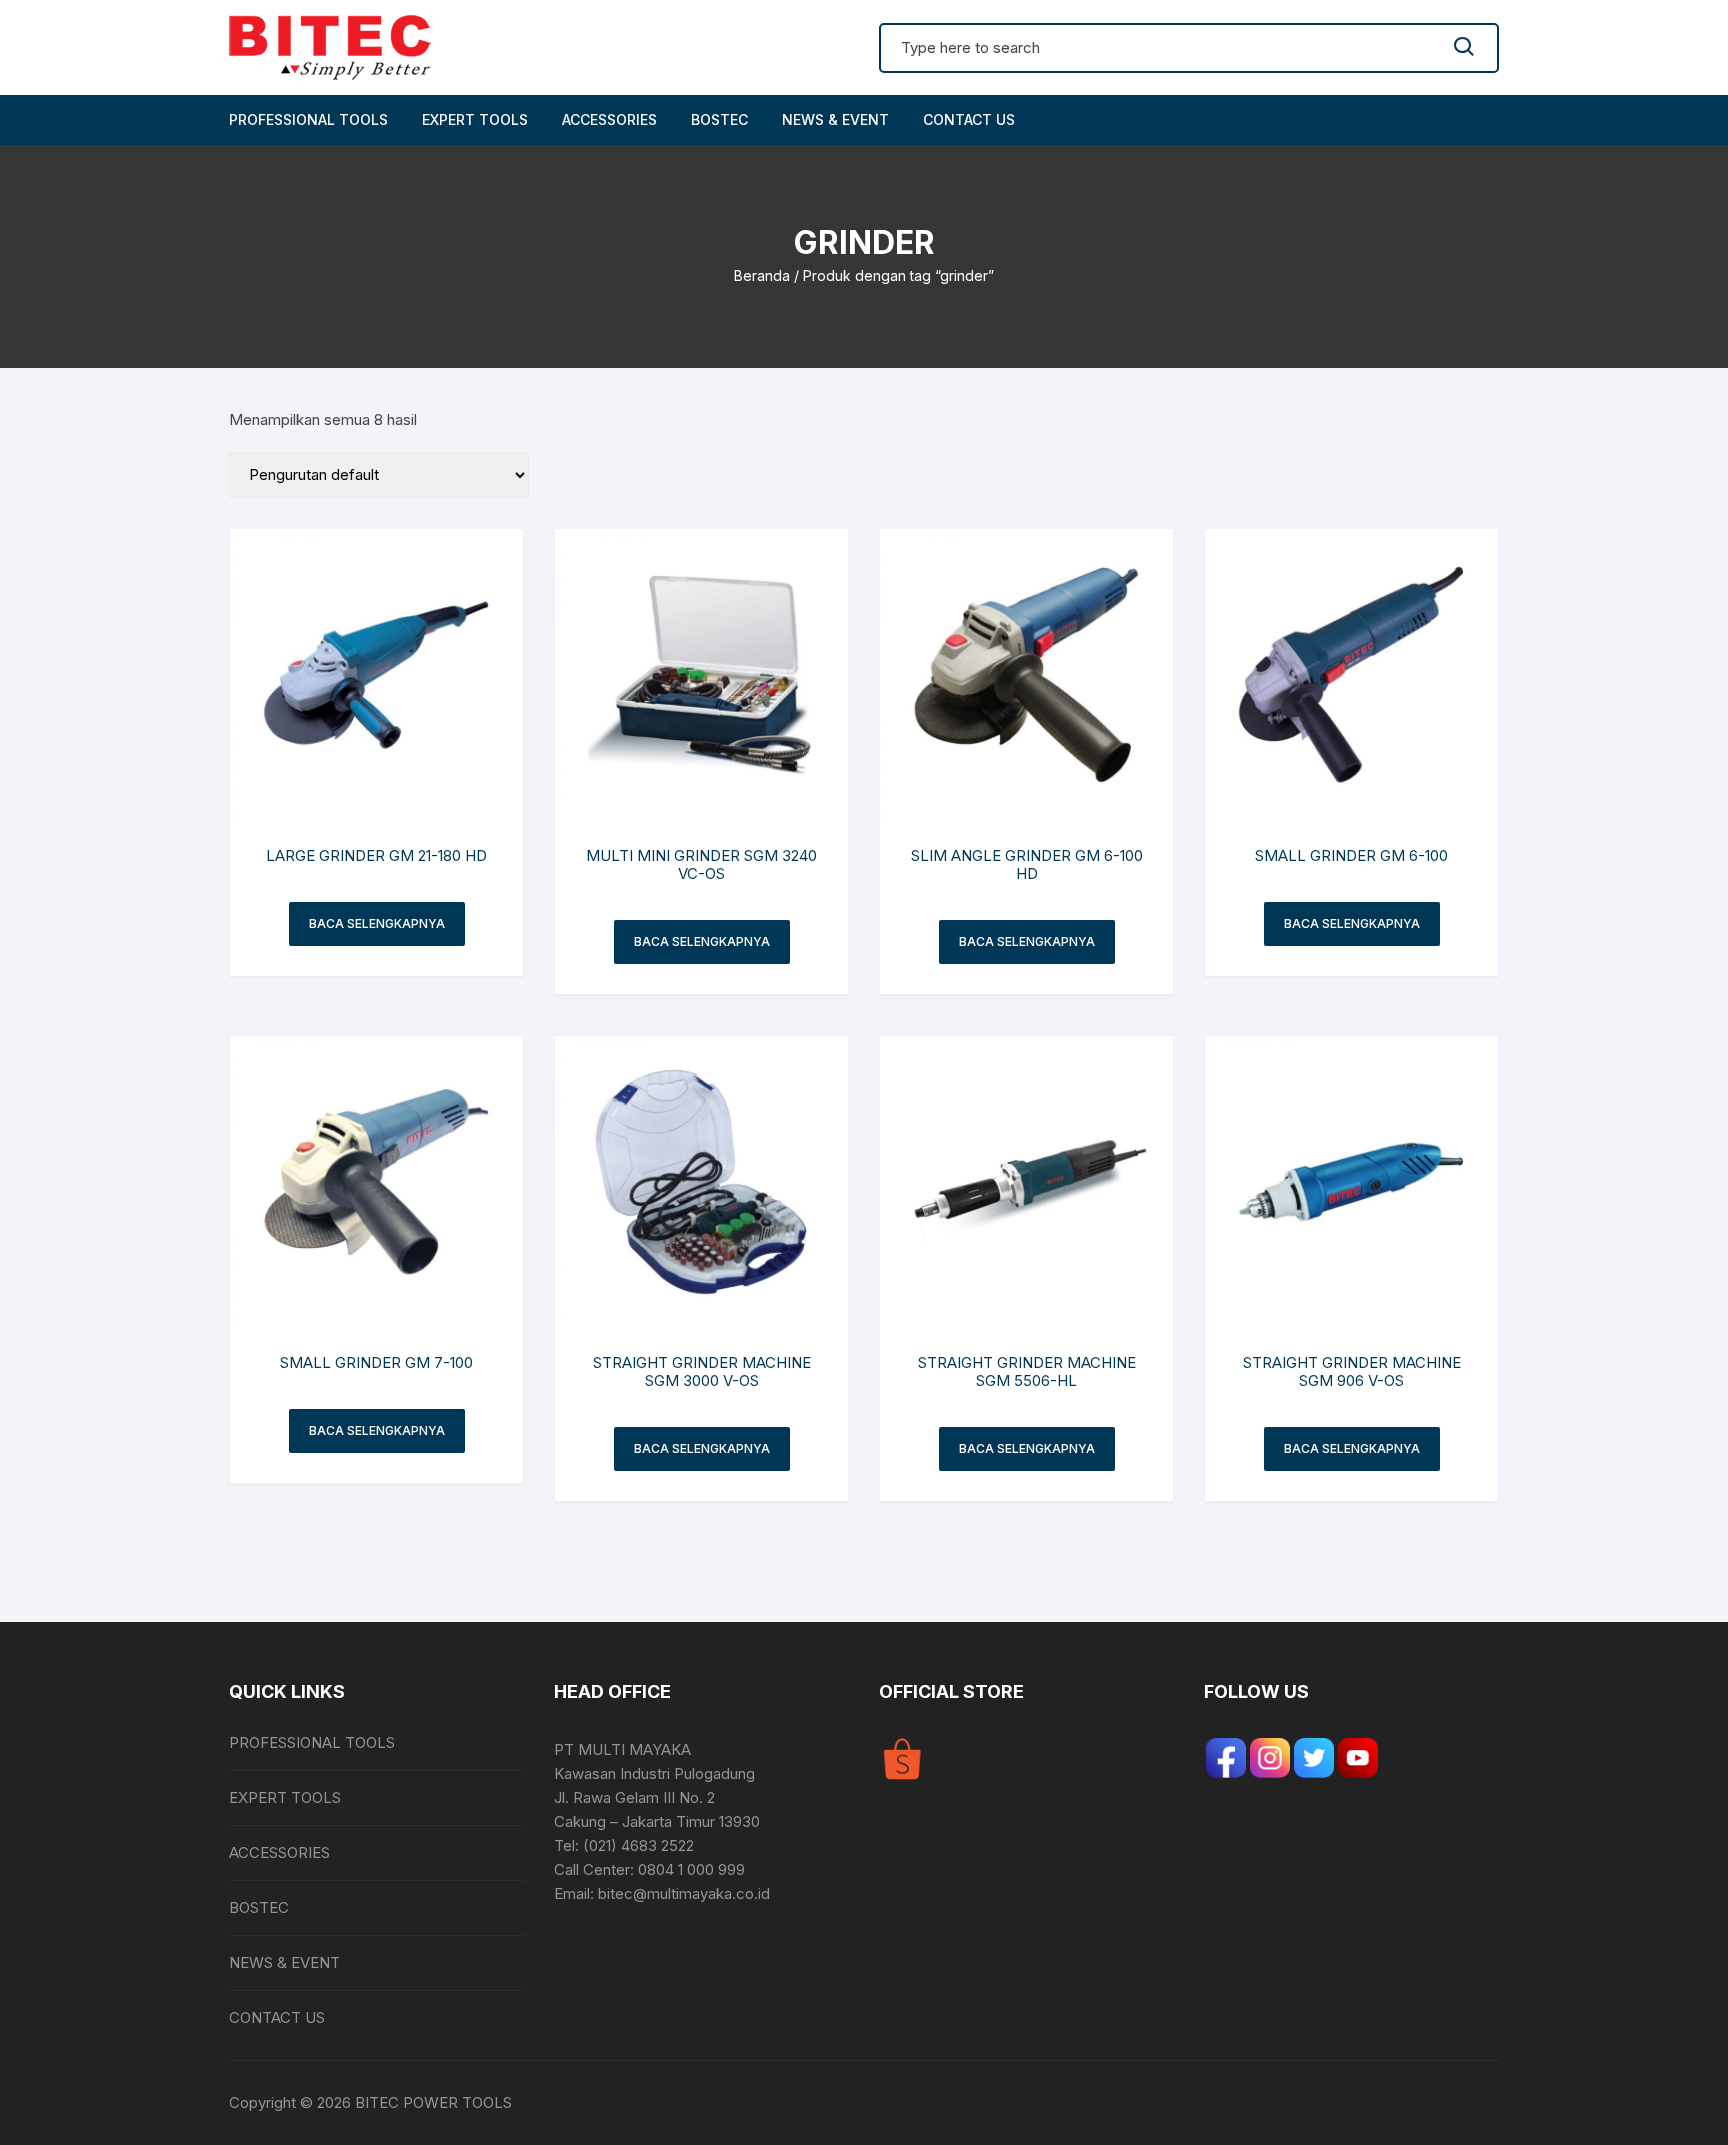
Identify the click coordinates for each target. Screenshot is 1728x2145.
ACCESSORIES (609, 119)
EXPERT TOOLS (475, 119)
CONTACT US (969, 119)
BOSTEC (719, 119)
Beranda (762, 275)
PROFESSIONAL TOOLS (308, 119)
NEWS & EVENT (835, 119)
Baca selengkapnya (377, 923)
